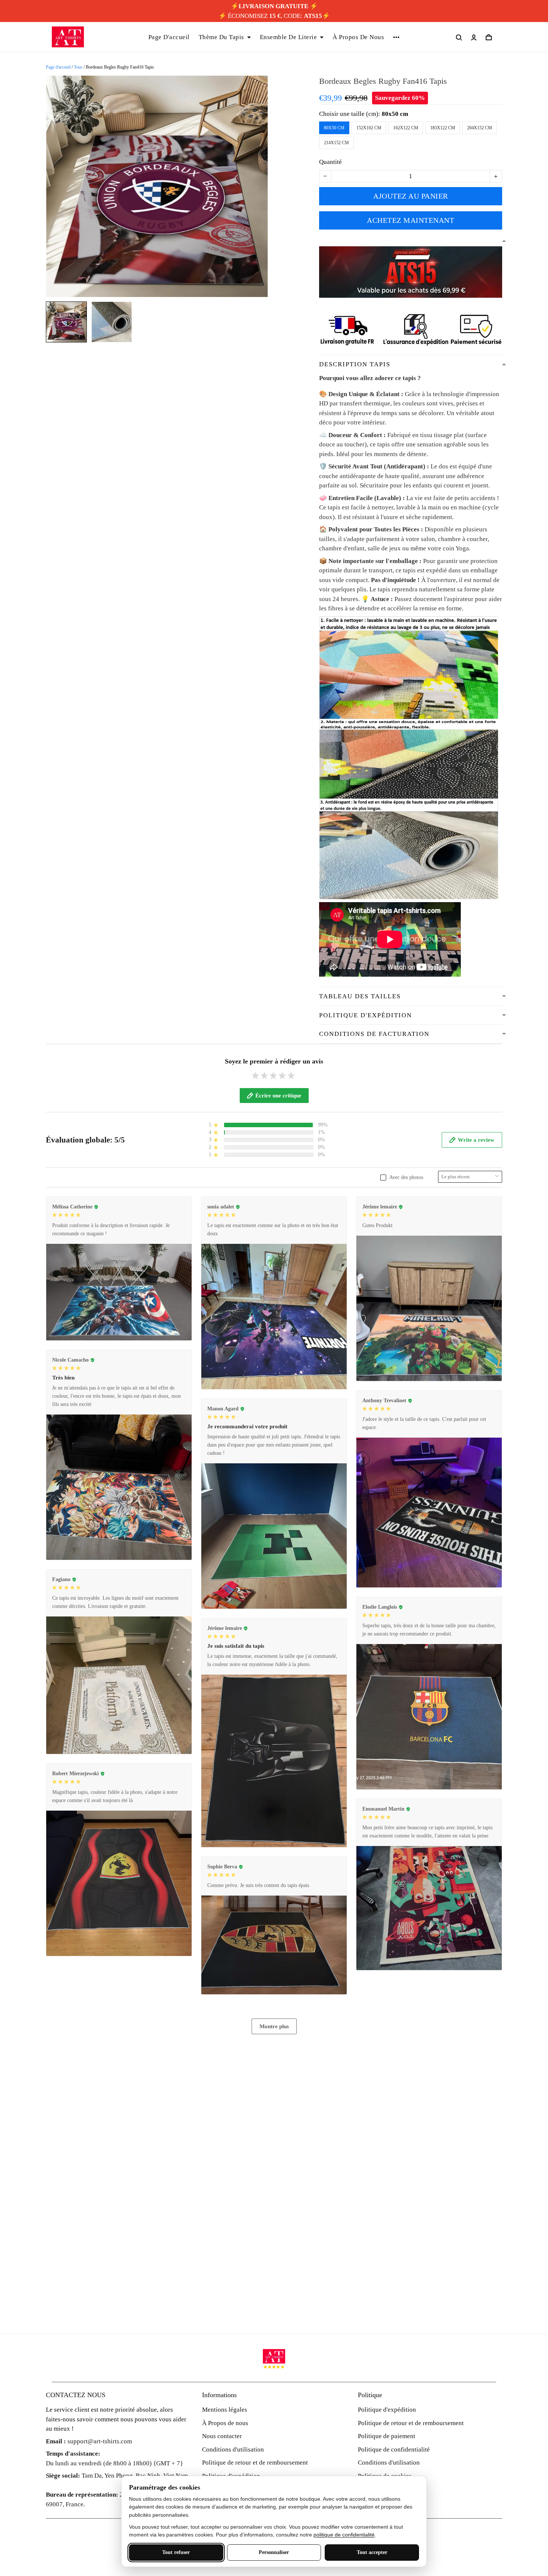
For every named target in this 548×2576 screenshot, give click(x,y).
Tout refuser (176, 2552)
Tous (78, 67)
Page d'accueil (58, 67)
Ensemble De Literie (289, 37)
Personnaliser (274, 2552)
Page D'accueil (169, 37)
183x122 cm (443, 128)
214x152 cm (336, 143)
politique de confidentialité (344, 2535)
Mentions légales (225, 2410)
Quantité (330, 162)
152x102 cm (369, 128)
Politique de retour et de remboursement (255, 2463)
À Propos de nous (225, 2423)
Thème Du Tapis (221, 37)
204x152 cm (480, 128)
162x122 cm (406, 128)
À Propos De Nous (358, 37)
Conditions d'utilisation (233, 2449)
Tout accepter (372, 2552)
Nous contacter (222, 2436)
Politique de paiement (387, 2436)
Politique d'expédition (387, 2410)
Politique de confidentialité (394, 2449)
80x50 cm (395, 114)
